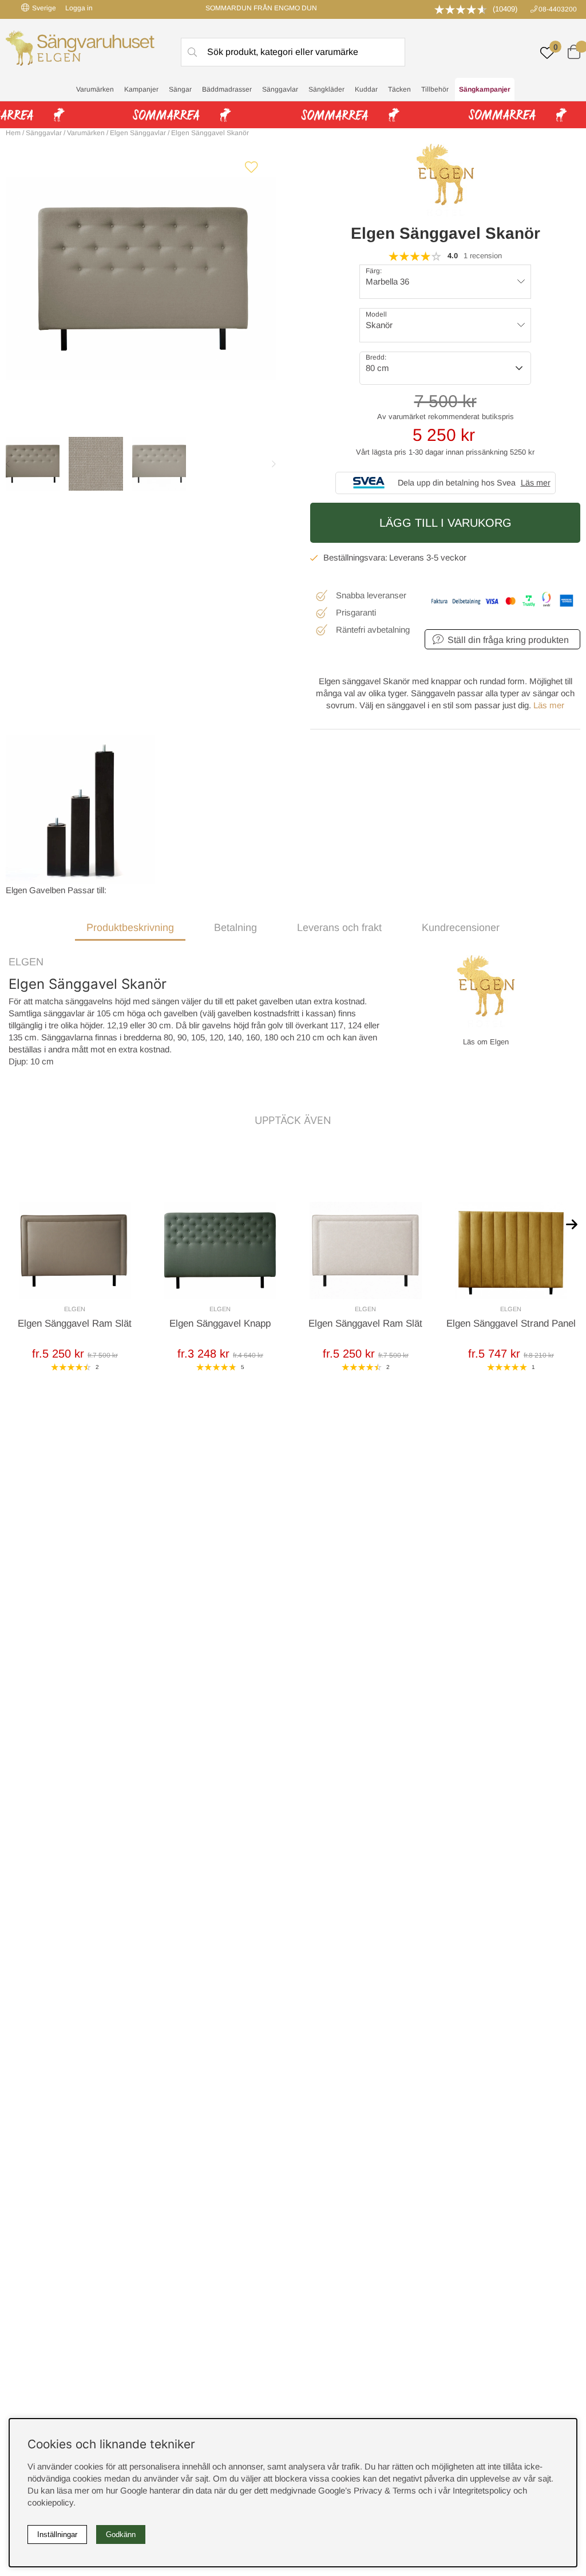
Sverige (44, 8)
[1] (141, 279)
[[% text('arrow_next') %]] (572, 1224)
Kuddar (366, 89)
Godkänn (121, 2534)
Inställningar (57, 2534)
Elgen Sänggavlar (138, 133)
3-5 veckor (446, 557)
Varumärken (95, 89)
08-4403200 (558, 9)
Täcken (399, 89)
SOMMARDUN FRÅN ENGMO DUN (261, 8)
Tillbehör (435, 89)
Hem (13, 133)
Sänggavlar (280, 89)
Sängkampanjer (485, 89)
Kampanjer (141, 89)
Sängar (180, 89)
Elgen (26, 962)
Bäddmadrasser (227, 89)
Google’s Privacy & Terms (367, 2490)
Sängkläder (326, 89)
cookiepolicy (50, 2502)
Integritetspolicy (482, 2490)
